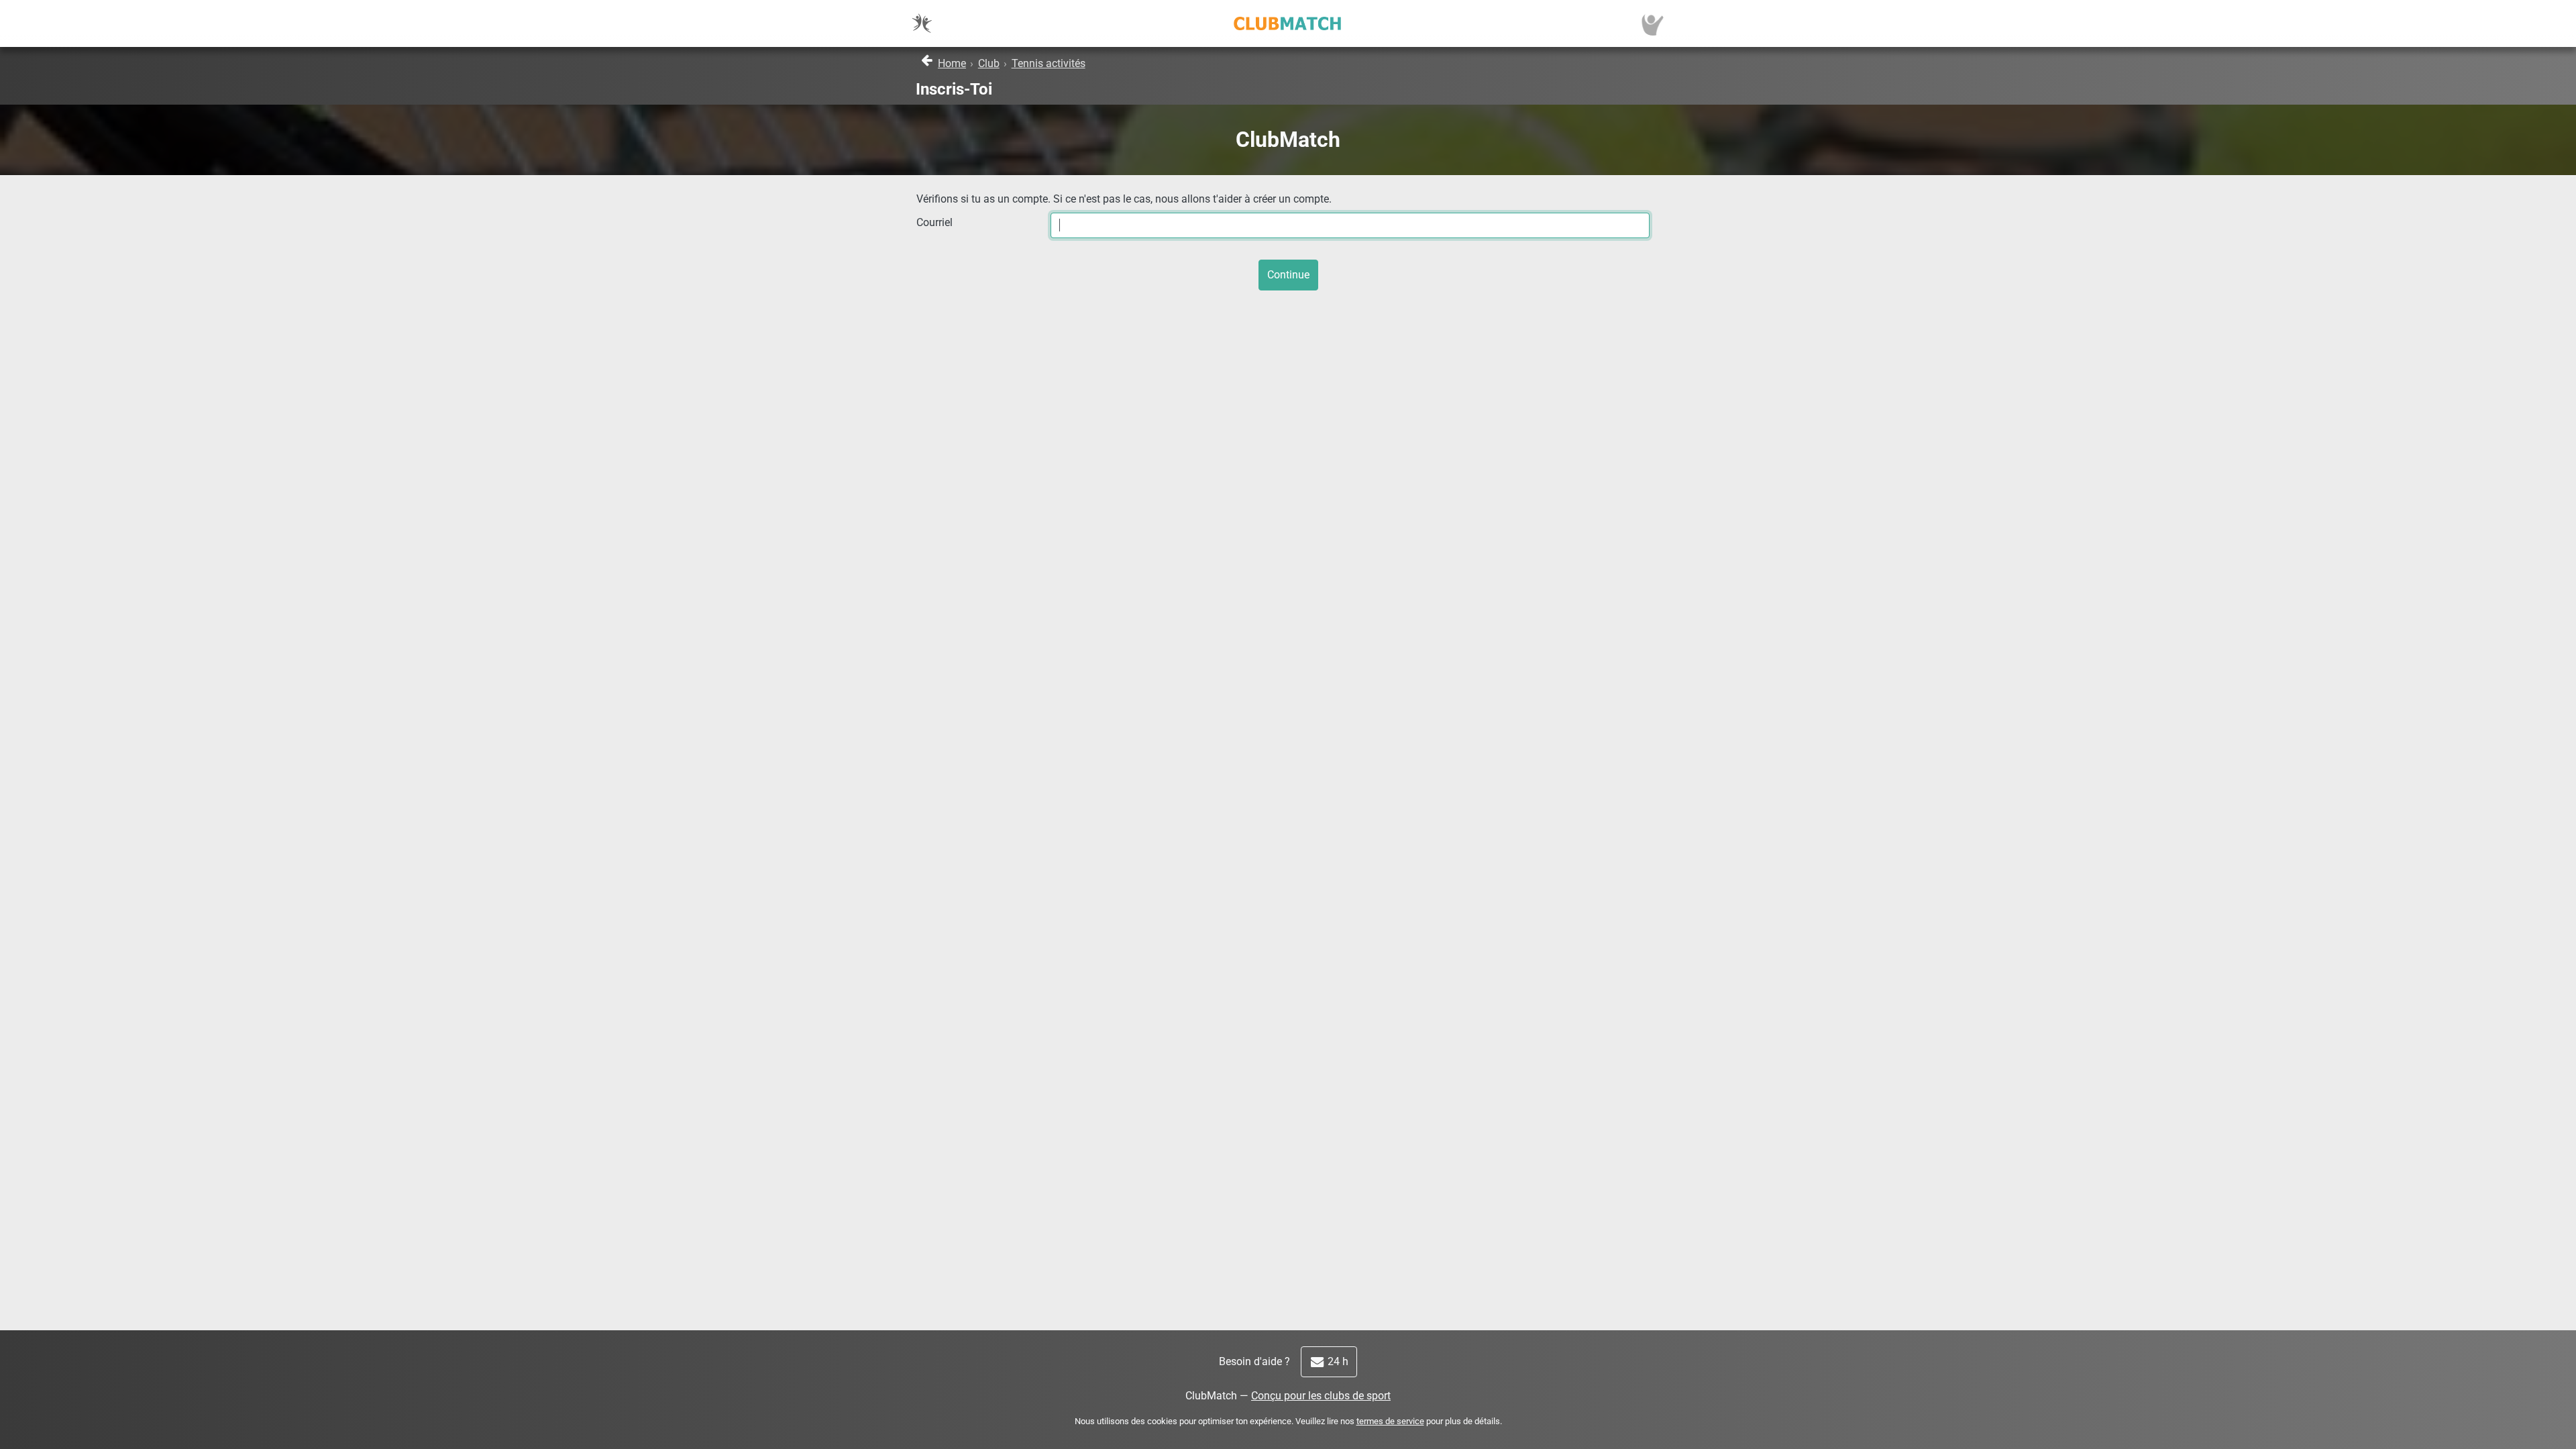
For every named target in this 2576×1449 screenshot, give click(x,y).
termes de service (1390, 1421)
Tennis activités (1049, 63)
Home (952, 63)
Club (989, 63)
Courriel (934, 222)
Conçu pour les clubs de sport (1321, 1396)
